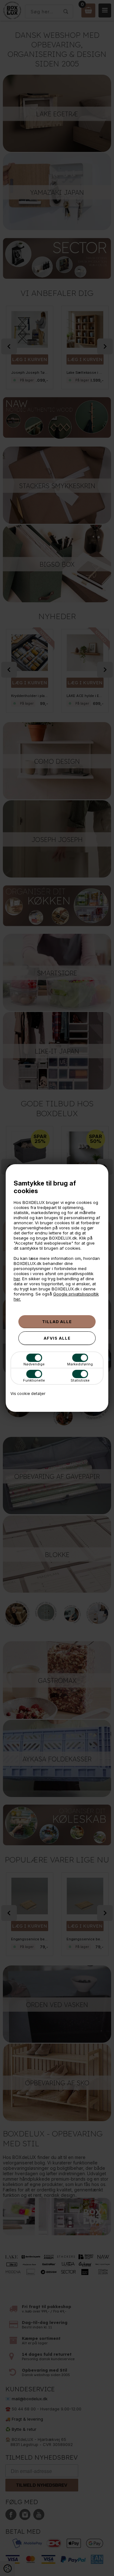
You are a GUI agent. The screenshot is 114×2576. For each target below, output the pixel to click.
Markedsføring (80, 1364)
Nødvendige (34, 1364)
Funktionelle (34, 1380)
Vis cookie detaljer (28, 1394)
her (17, 1279)
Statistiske (80, 1380)
